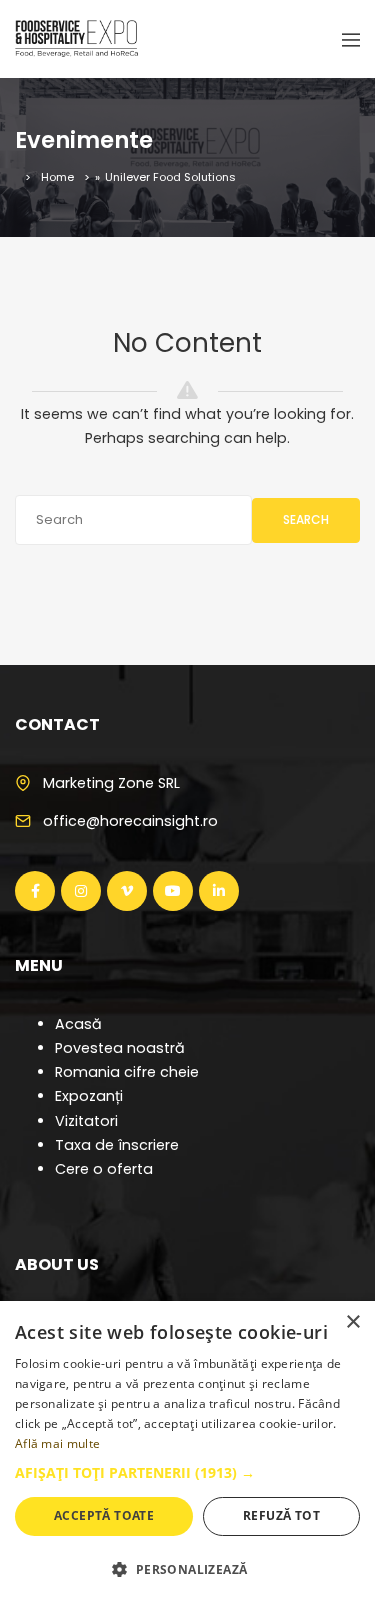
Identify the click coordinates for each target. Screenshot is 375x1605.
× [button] (352, 1322)
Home (57, 177)
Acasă (78, 1024)
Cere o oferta (104, 1169)
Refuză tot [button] (281, 1515)
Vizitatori (86, 1121)
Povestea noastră (120, 1048)
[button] (187, 1473)
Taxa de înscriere (117, 1145)
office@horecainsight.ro (130, 821)
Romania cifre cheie (127, 1072)
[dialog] (187, 1453)
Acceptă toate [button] (104, 1515)
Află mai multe (57, 1443)
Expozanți (89, 1096)
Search (306, 519)
